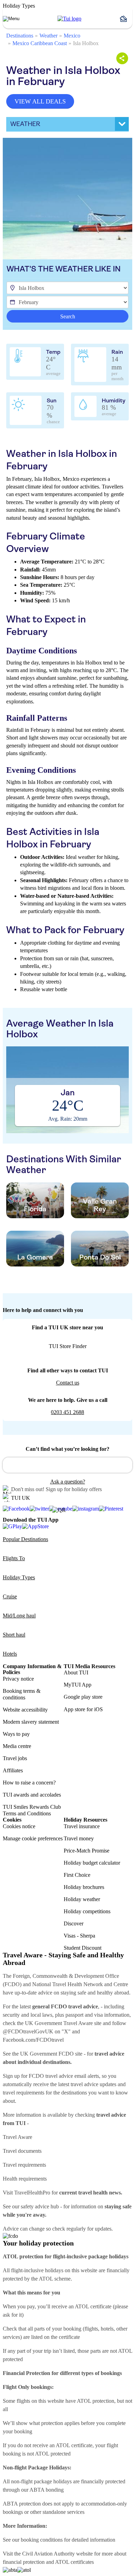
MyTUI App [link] (78, 1685)
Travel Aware (17, 2137)
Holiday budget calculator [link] (92, 1863)
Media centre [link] (17, 1746)
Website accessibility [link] (25, 1710)
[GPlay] (12, 1526)
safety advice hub (40, 2206)
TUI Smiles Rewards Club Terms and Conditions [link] (32, 1810)
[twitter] (39, 1509)
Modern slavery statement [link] (31, 1722)
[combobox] (67, 1465)
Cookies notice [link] (19, 1826)
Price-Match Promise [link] (87, 1851)
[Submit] (11, 1462)
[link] (69, 19)
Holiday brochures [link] (84, 1887)
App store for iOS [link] (83, 1709)
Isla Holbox (86, 43)
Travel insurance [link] (82, 1826)
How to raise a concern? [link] (29, 1783)
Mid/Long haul (19, 1616)
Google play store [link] (83, 1697)
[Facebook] (16, 1509)
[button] (126, 19)
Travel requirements (24, 2165)
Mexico (72, 36)
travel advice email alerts (72, 2076)
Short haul (14, 1635)
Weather (48, 36)
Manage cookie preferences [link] (33, 1838)
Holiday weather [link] (82, 1899)
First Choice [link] (77, 1875)
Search (68, 316)
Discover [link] (74, 1923)
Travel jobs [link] (15, 1758)
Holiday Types (19, 1577)
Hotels (10, 1654)
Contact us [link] (68, 1383)
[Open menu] (11, 19)
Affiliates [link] (13, 1770)
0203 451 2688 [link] (67, 1412)
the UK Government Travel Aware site (59, 2023)
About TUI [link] (76, 1672)
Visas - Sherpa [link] (79, 1936)
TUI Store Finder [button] (68, 1346)
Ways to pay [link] (16, 1734)
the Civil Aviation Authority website (53, 2554)
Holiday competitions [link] (87, 1911)
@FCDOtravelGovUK (28, 2031)
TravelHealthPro (32, 2193)
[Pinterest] (111, 1509)
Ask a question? (68, 1482)
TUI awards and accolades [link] (32, 1795)
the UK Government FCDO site (47, 2054)
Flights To (14, 1558)
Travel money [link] (79, 1838)
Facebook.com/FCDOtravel (33, 2040)
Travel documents (22, 2151)
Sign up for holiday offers (74, 1489)
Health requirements (25, 2179)
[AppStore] (35, 1526)
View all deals (40, 101)
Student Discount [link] (83, 1948)
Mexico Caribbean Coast (40, 43)
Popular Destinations (25, 1539)
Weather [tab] (25, 124)
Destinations (20, 36)
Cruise (10, 1596)
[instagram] (86, 1509)
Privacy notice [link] (18, 1679)
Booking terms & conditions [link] (22, 1694)
